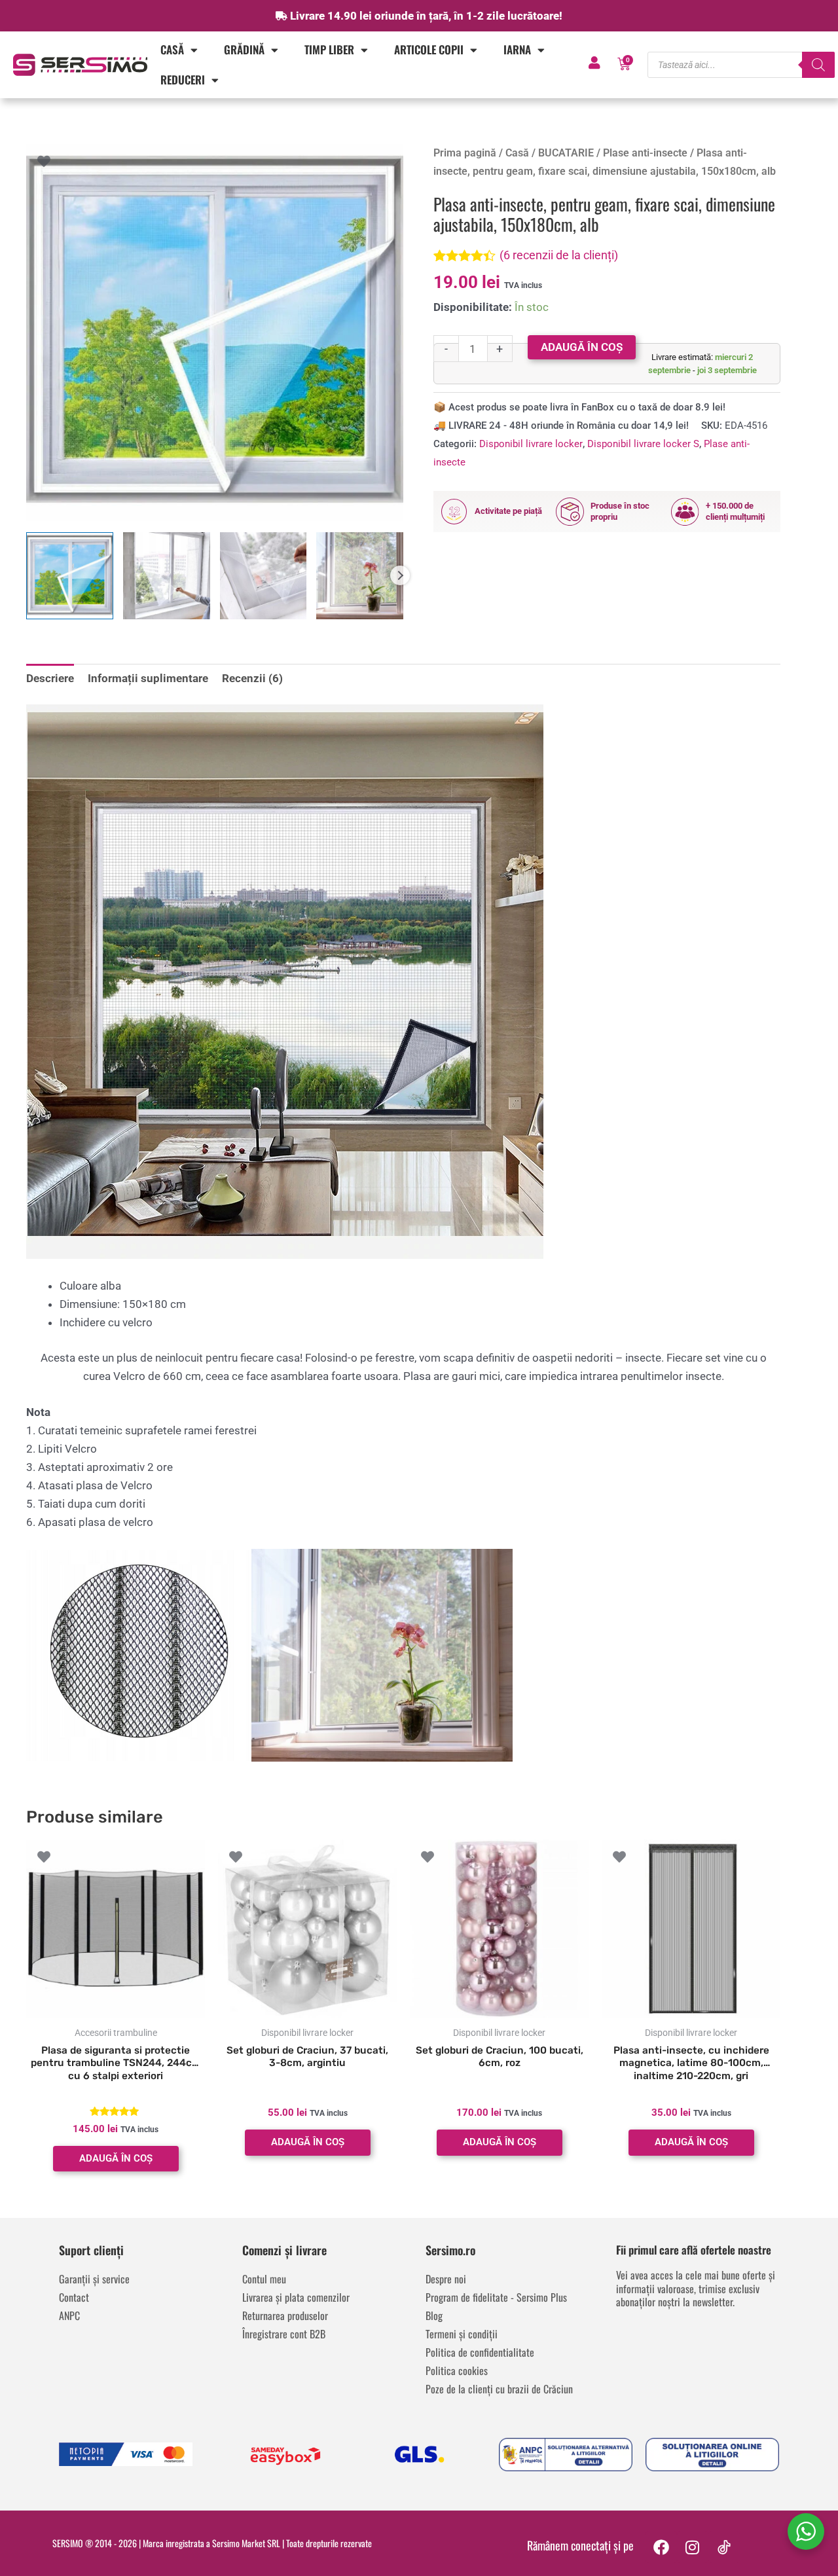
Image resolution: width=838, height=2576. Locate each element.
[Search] (818, 65)
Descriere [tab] (50, 678)
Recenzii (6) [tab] (252, 678)
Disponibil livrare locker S (643, 444)
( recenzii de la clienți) (559, 255)
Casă (172, 49)
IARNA (517, 49)
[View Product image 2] (167, 576)
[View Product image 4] (360, 576)
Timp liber (329, 49)
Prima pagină (465, 153)
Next (400, 575)
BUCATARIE (566, 153)
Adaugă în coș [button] (116, 2158)
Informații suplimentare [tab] (148, 678)
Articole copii (429, 49)
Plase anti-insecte (645, 153)
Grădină (244, 49)
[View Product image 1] (70, 576)
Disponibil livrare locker (531, 444)
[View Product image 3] (264, 576)
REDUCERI (183, 80)
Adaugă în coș (582, 347)
